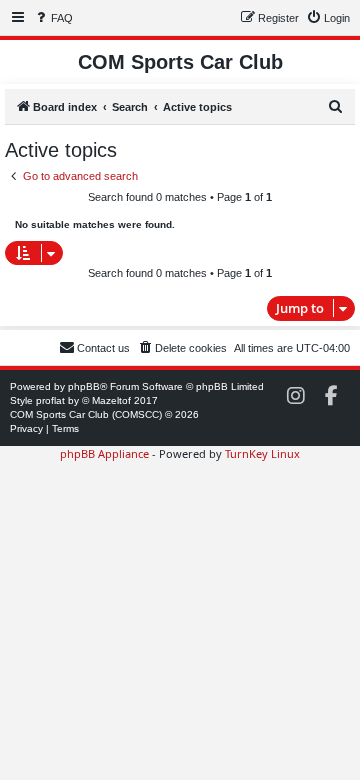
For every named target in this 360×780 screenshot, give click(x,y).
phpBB (84, 386)
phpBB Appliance (104, 453)
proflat (50, 400)
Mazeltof (111, 400)
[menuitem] (53, 18)
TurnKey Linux (262, 453)
